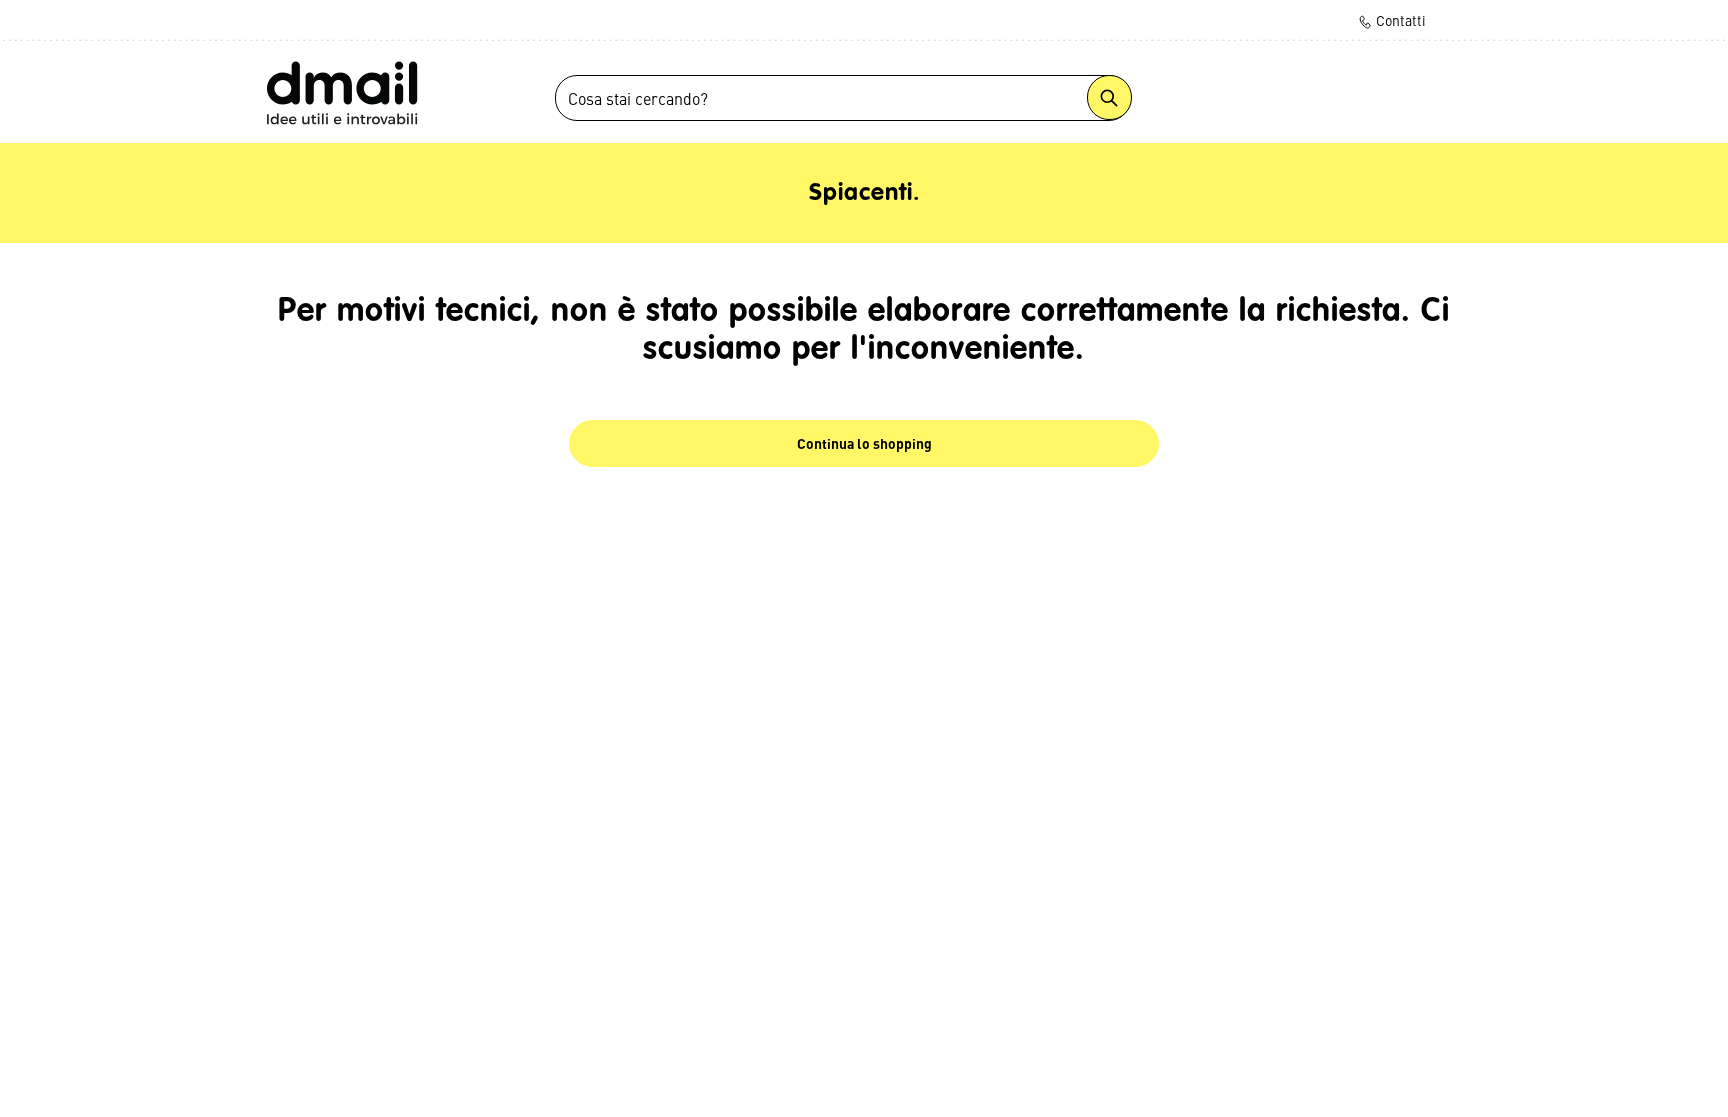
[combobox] (843, 98)
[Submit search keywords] (1109, 97)
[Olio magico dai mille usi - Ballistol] (341, 92)
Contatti (1399, 20)
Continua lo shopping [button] (864, 443)
